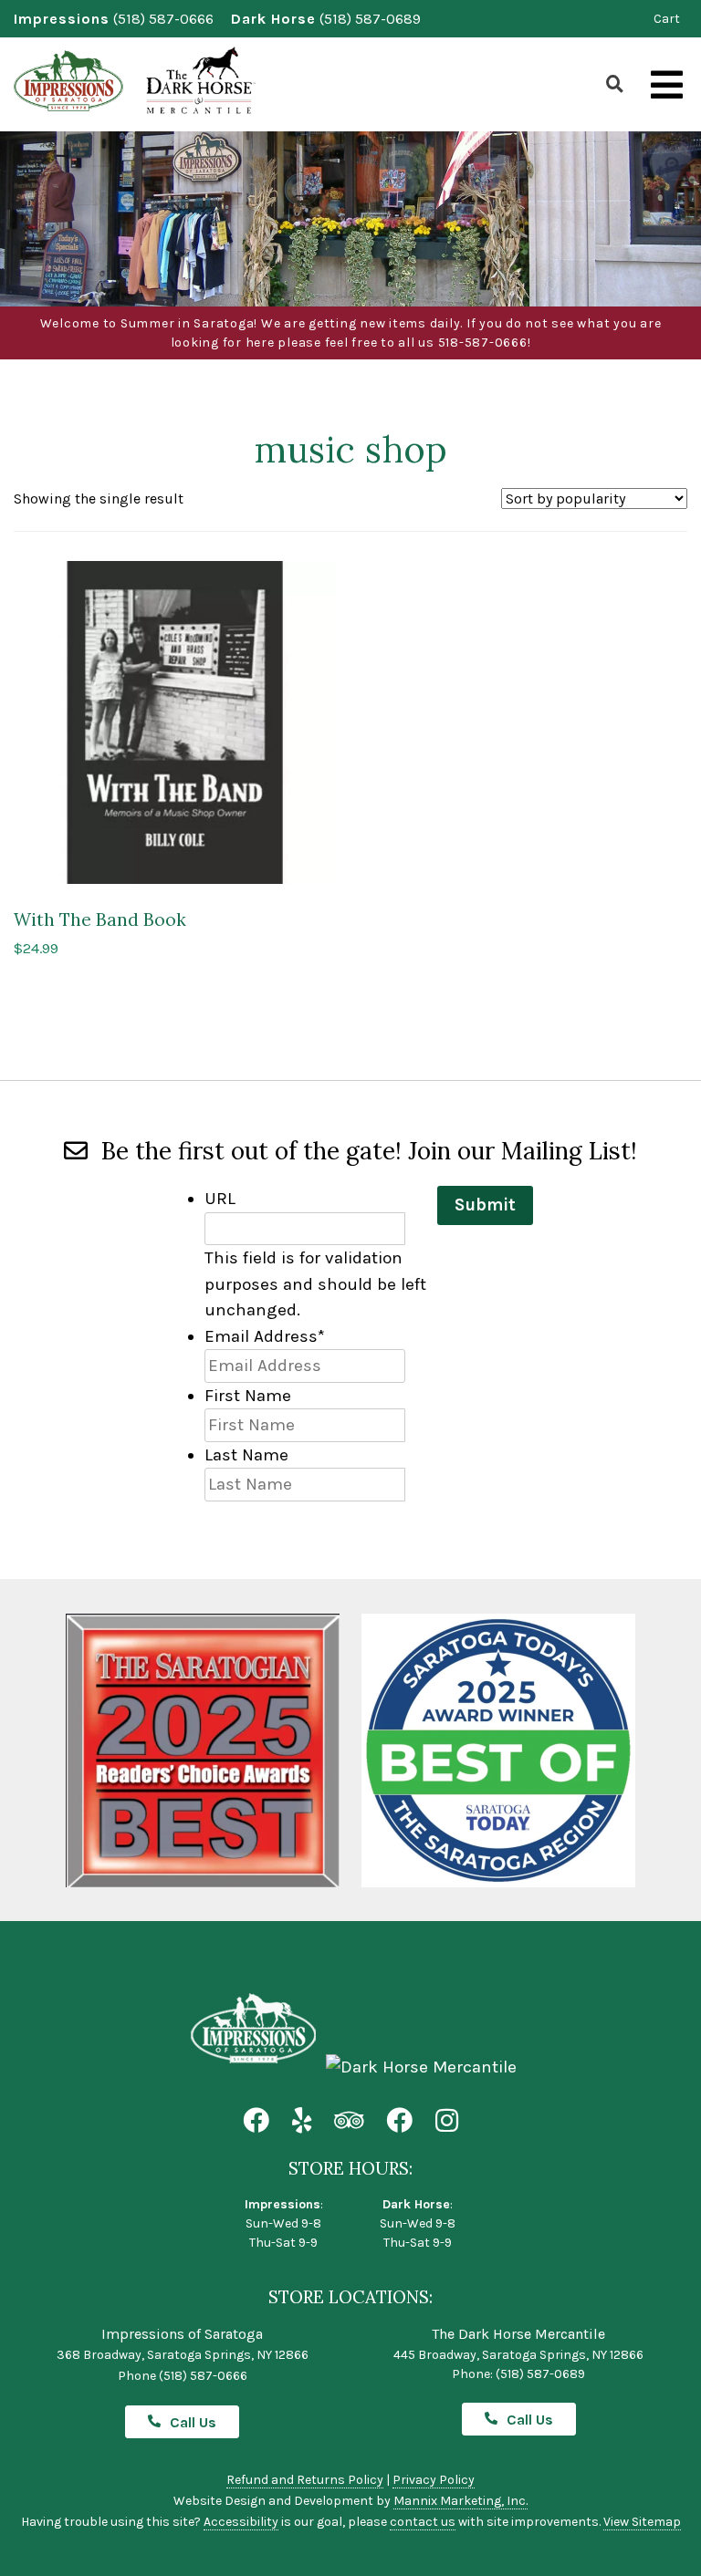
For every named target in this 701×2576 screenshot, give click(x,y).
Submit (485, 1205)
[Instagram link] (447, 2121)
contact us (423, 2522)
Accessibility (241, 2522)
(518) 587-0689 (370, 19)
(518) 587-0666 (163, 19)
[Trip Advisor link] (349, 2121)
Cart (667, 19)
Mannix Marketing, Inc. (460, 2501)
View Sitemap (642, 2522)
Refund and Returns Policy (305, 2480)
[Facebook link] (256, 2121)
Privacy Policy (434, 2480)
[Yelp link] (302, 2121)
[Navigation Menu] (667, 86)
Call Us (193, 2422)
